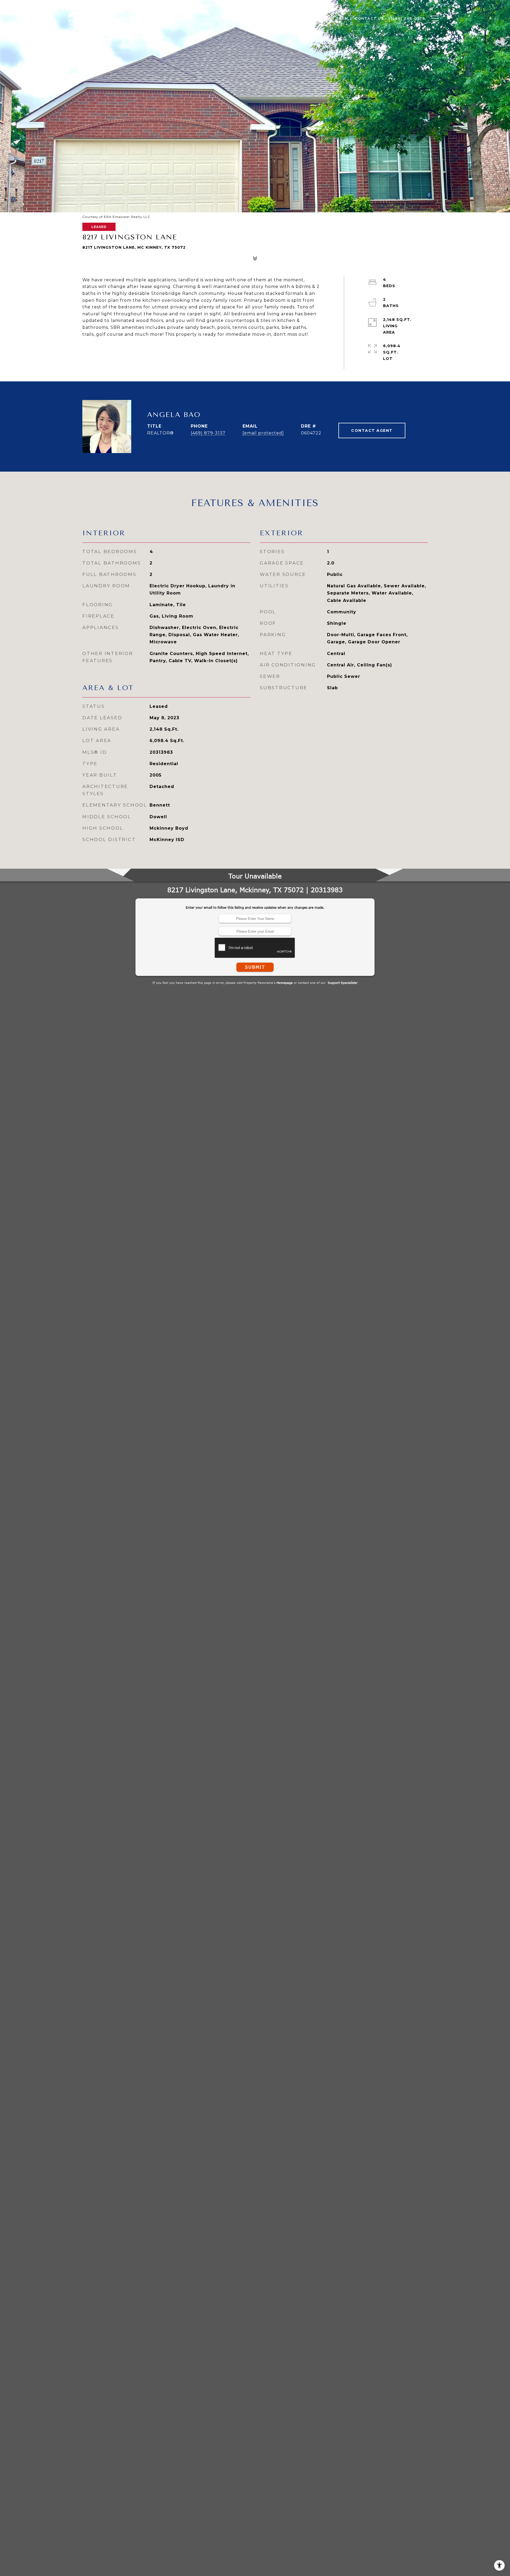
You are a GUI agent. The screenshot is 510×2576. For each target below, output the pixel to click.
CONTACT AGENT (372, 430)
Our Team (337, 18)
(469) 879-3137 (208, 433)
